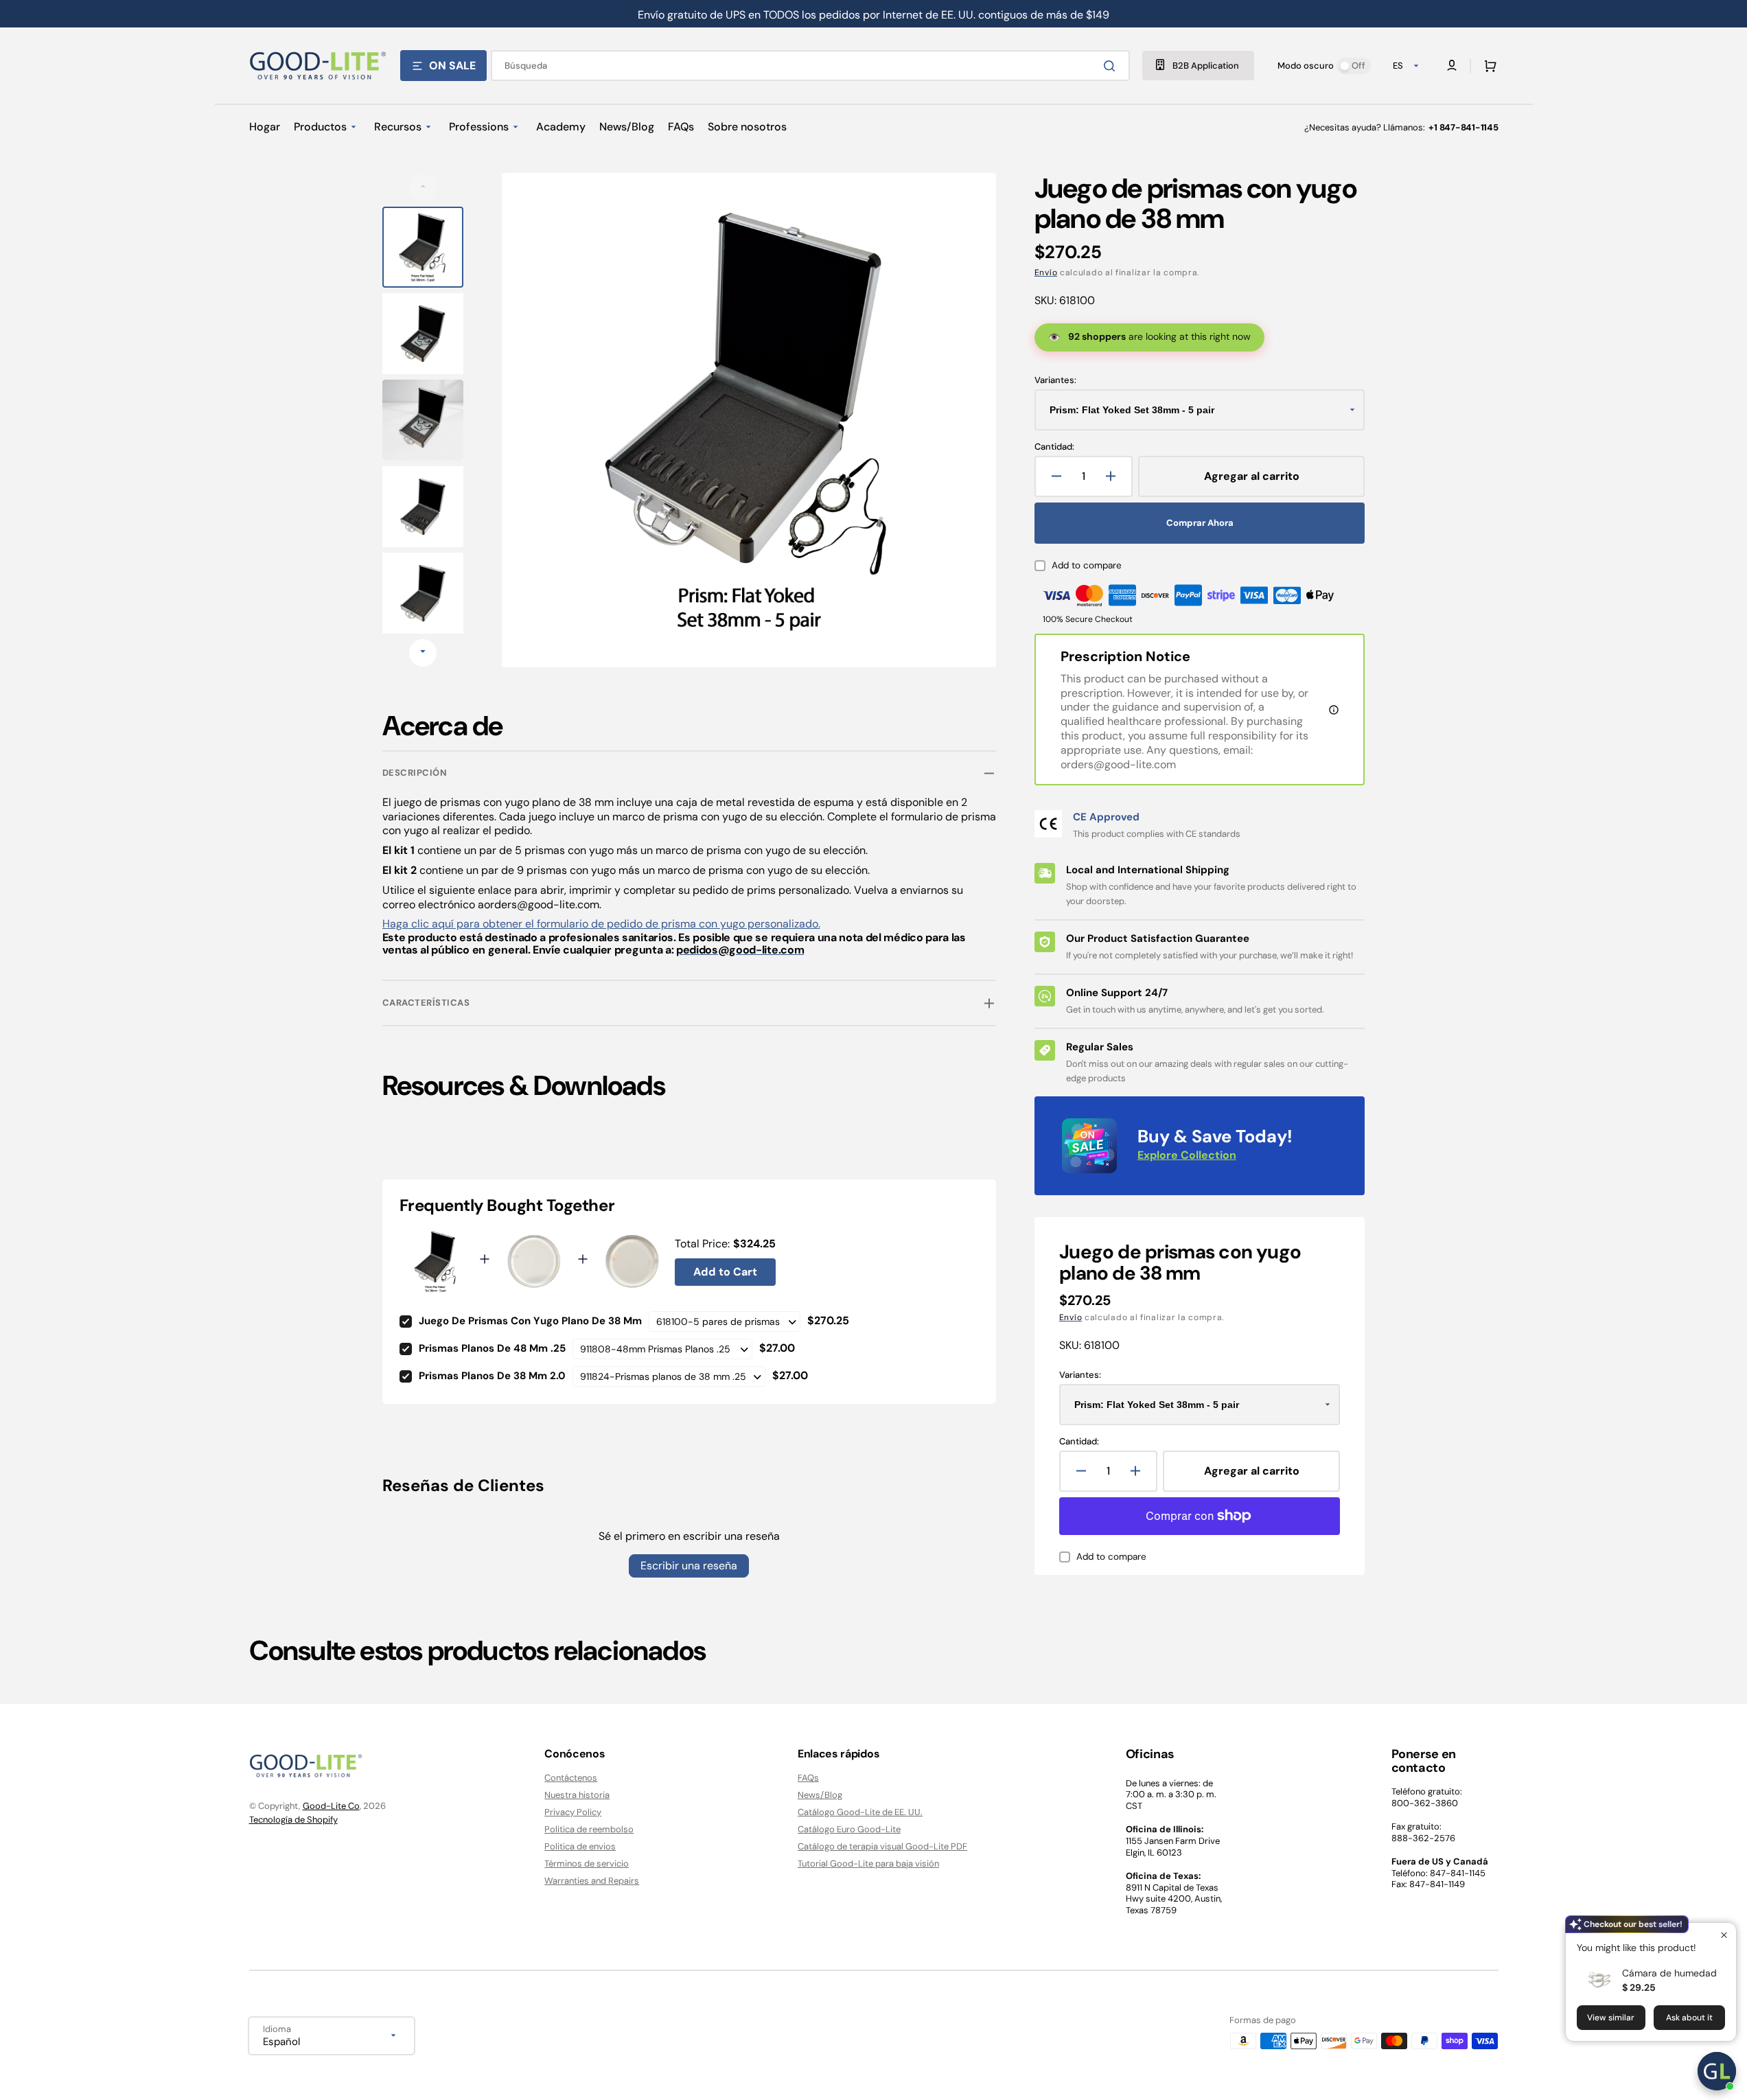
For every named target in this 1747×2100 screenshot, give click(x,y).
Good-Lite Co (331, 1806)
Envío (1046, 273)
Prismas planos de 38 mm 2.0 (492, 1376)
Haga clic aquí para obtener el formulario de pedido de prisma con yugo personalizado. (601, 924)
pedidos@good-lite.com (740, 950)
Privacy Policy (573, 1812)
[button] (1488, 66)
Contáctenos (571, 1778)
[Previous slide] (423, 187)
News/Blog (820, 1795)
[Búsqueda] (1112, 66)
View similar (1611, 2018)
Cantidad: (1054, 447)
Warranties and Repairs (592, 1881)
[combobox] (810, 66)
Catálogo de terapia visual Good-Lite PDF (882, 1846)
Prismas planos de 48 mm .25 (492, 1348)
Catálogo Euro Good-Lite (849, 1829)
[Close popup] (1724, 1935)
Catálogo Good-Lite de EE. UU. (860, 1812)
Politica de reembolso (589, 1829)
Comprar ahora (1200, 523)
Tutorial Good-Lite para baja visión (868, 1864)
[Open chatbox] (1717, 2071)
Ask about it (1689, 2018)
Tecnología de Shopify (293, 1820)
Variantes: (1055, 380)
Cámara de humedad (1669, 1973)
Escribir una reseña (689, 1566)
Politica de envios (580, 1846)
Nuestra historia (577, 1795)
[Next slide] (423, 653)
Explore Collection (1187, 1155)
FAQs (808, 1778)
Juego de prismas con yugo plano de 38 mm (530, 1321)
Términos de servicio (587, 1864)
